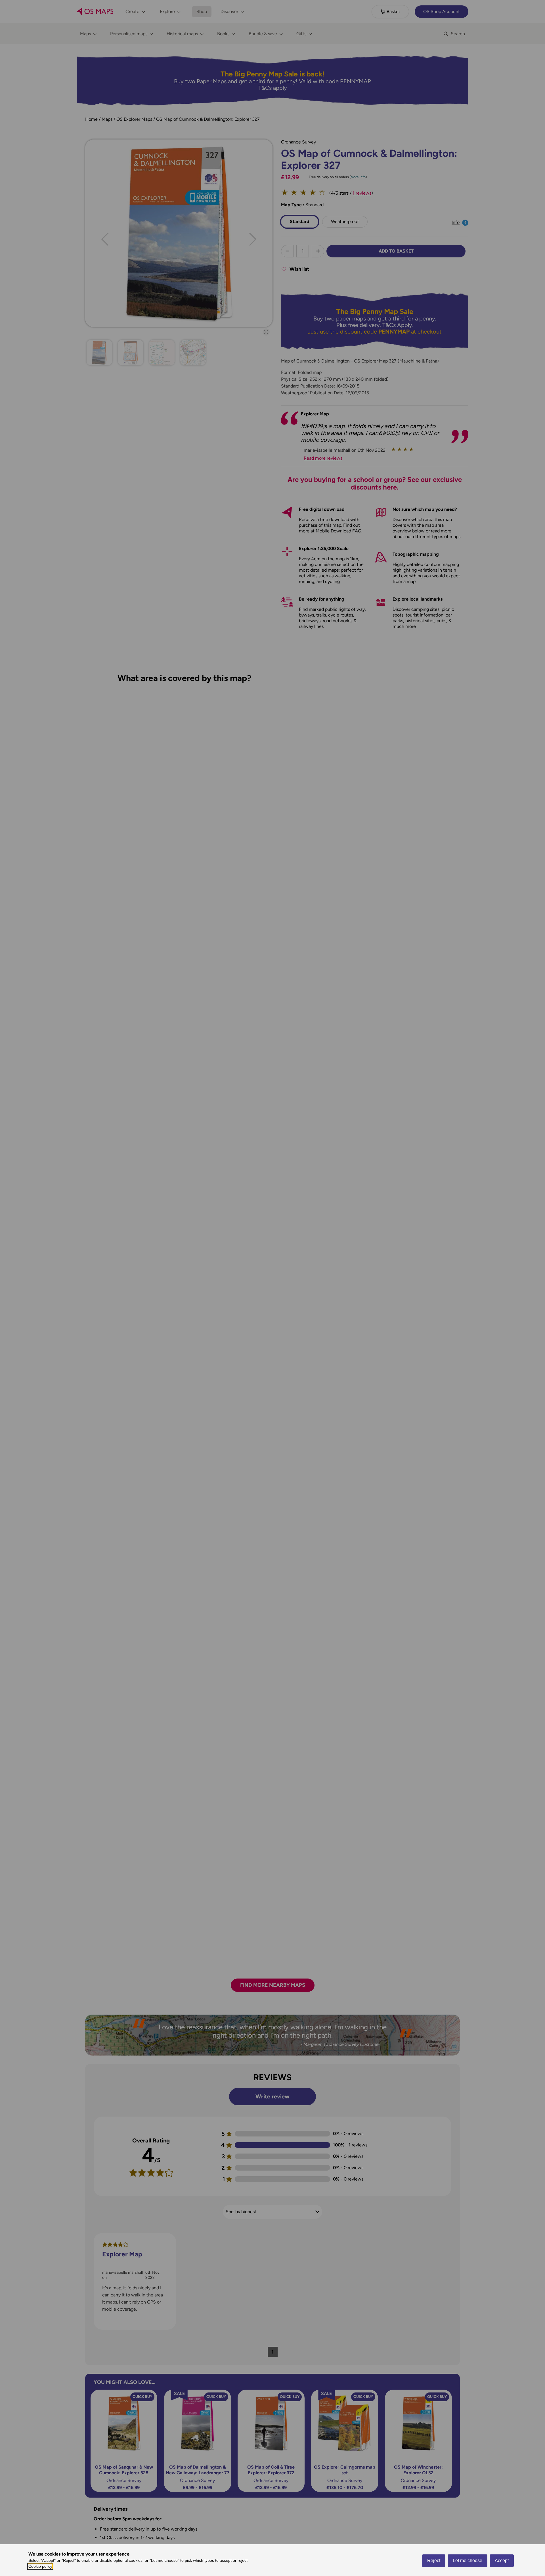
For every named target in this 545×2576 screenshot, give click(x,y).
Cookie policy (40, 2566)
